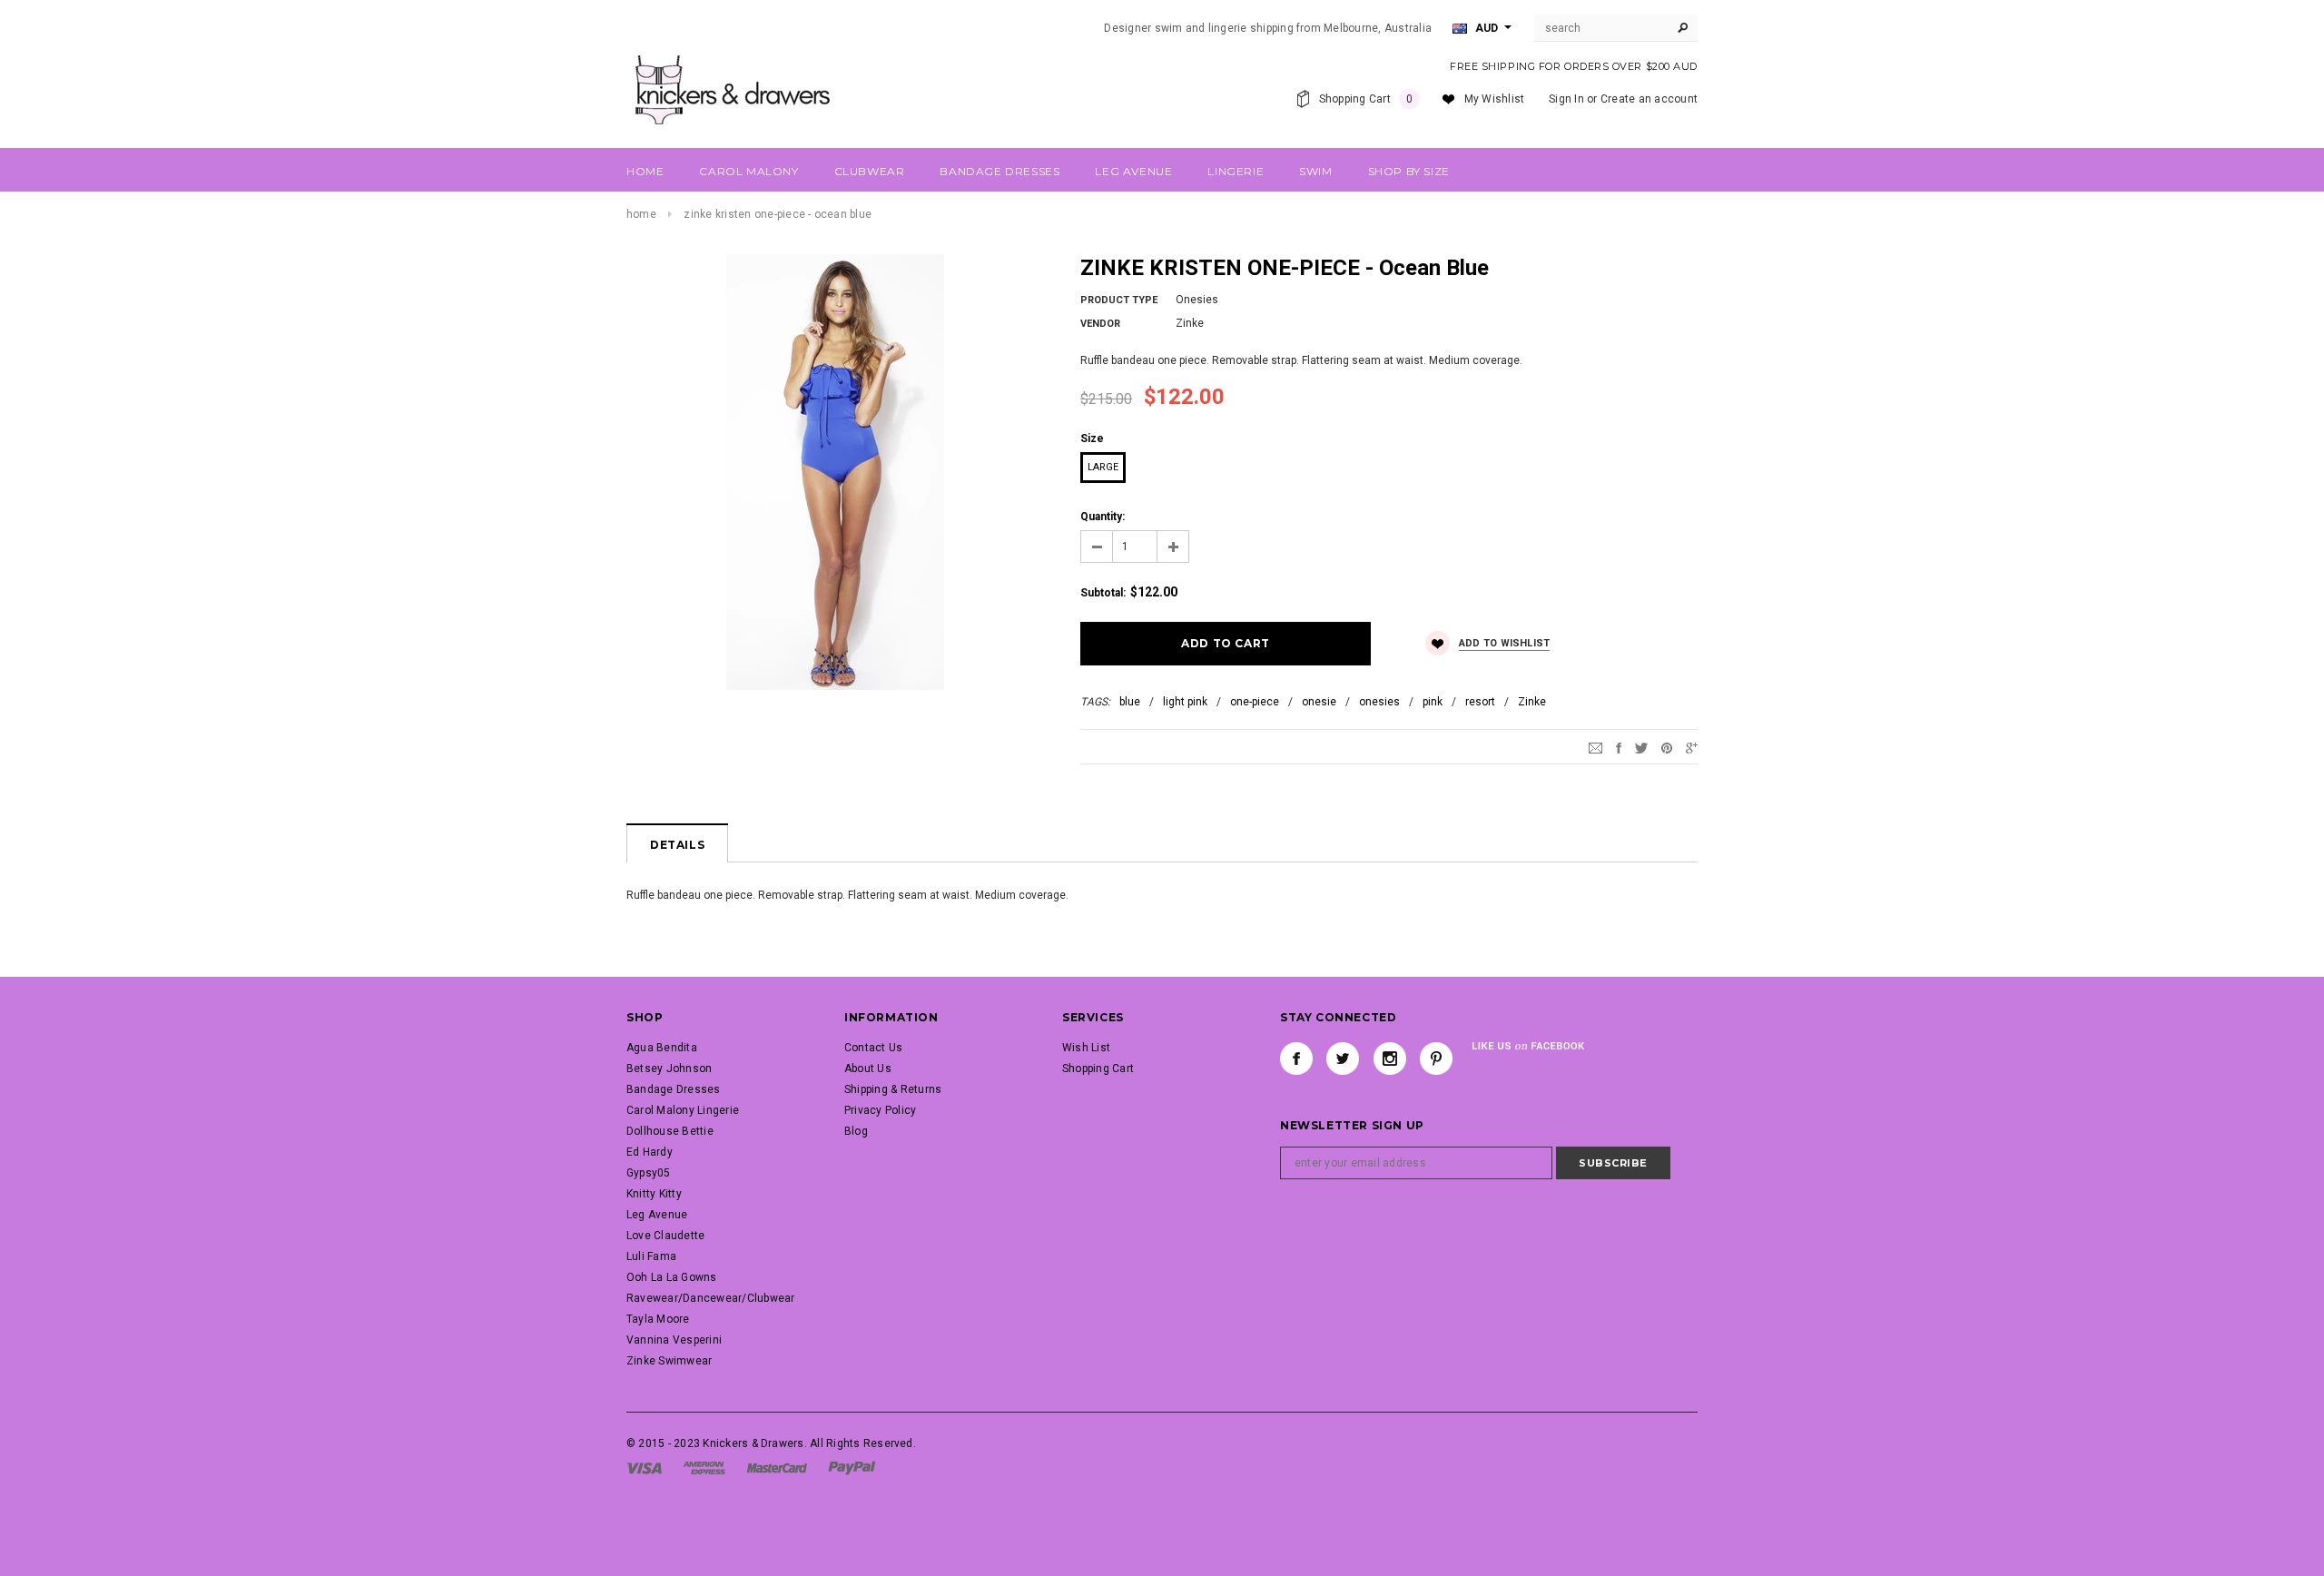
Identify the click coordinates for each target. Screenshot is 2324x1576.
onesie (1319, 702)
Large (1103, 467)
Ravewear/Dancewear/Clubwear (710, 1298)
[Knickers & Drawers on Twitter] (1343, 1059)
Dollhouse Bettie (670, 1131)
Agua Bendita (662, 1048)
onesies (1379, 702)
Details (677, 845)
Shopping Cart (1098, 1069)
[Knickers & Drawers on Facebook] (1296, 1059)
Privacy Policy (880, 1110)
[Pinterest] (1667, 747)
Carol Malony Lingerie (683, 1110)
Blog (856, 1131)
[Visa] (644, 1467)
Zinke (1532, 702)
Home (641, 214)
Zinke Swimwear (669, 1361)
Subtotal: (1103, 593)
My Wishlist (1495, 99)
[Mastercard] (777, 1467)
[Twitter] (1641, 747)
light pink (1185, 702)
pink (1433, 702)
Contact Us (873, 1048)
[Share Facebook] (1619, 747)
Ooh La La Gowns (672, 1277)
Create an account (1649, 99)
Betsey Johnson (669, 1069)
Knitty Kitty (654, 1194)
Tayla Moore (658, 1319)
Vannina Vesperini (674, 1340)
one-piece (1255, 702)
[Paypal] (852, 1467)
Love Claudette (665, 1236)
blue (1130, 702)
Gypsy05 (649, 1173)
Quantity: (1103, 517)
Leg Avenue (657, 1215)
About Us (868, 1069)
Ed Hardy (650, 1152)
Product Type (1119, 300)
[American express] (704, 1467)
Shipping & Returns (893, 1089)
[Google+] (1692, 747)
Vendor (1100, 324)
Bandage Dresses (674, 1089)
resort (1480, 702)
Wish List (1086, 1048)
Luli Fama (651, 1256)
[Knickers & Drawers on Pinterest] (1436, 1059)
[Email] (1595, 747)
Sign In (1566, 99)
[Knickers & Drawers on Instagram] (1390, 1059)
